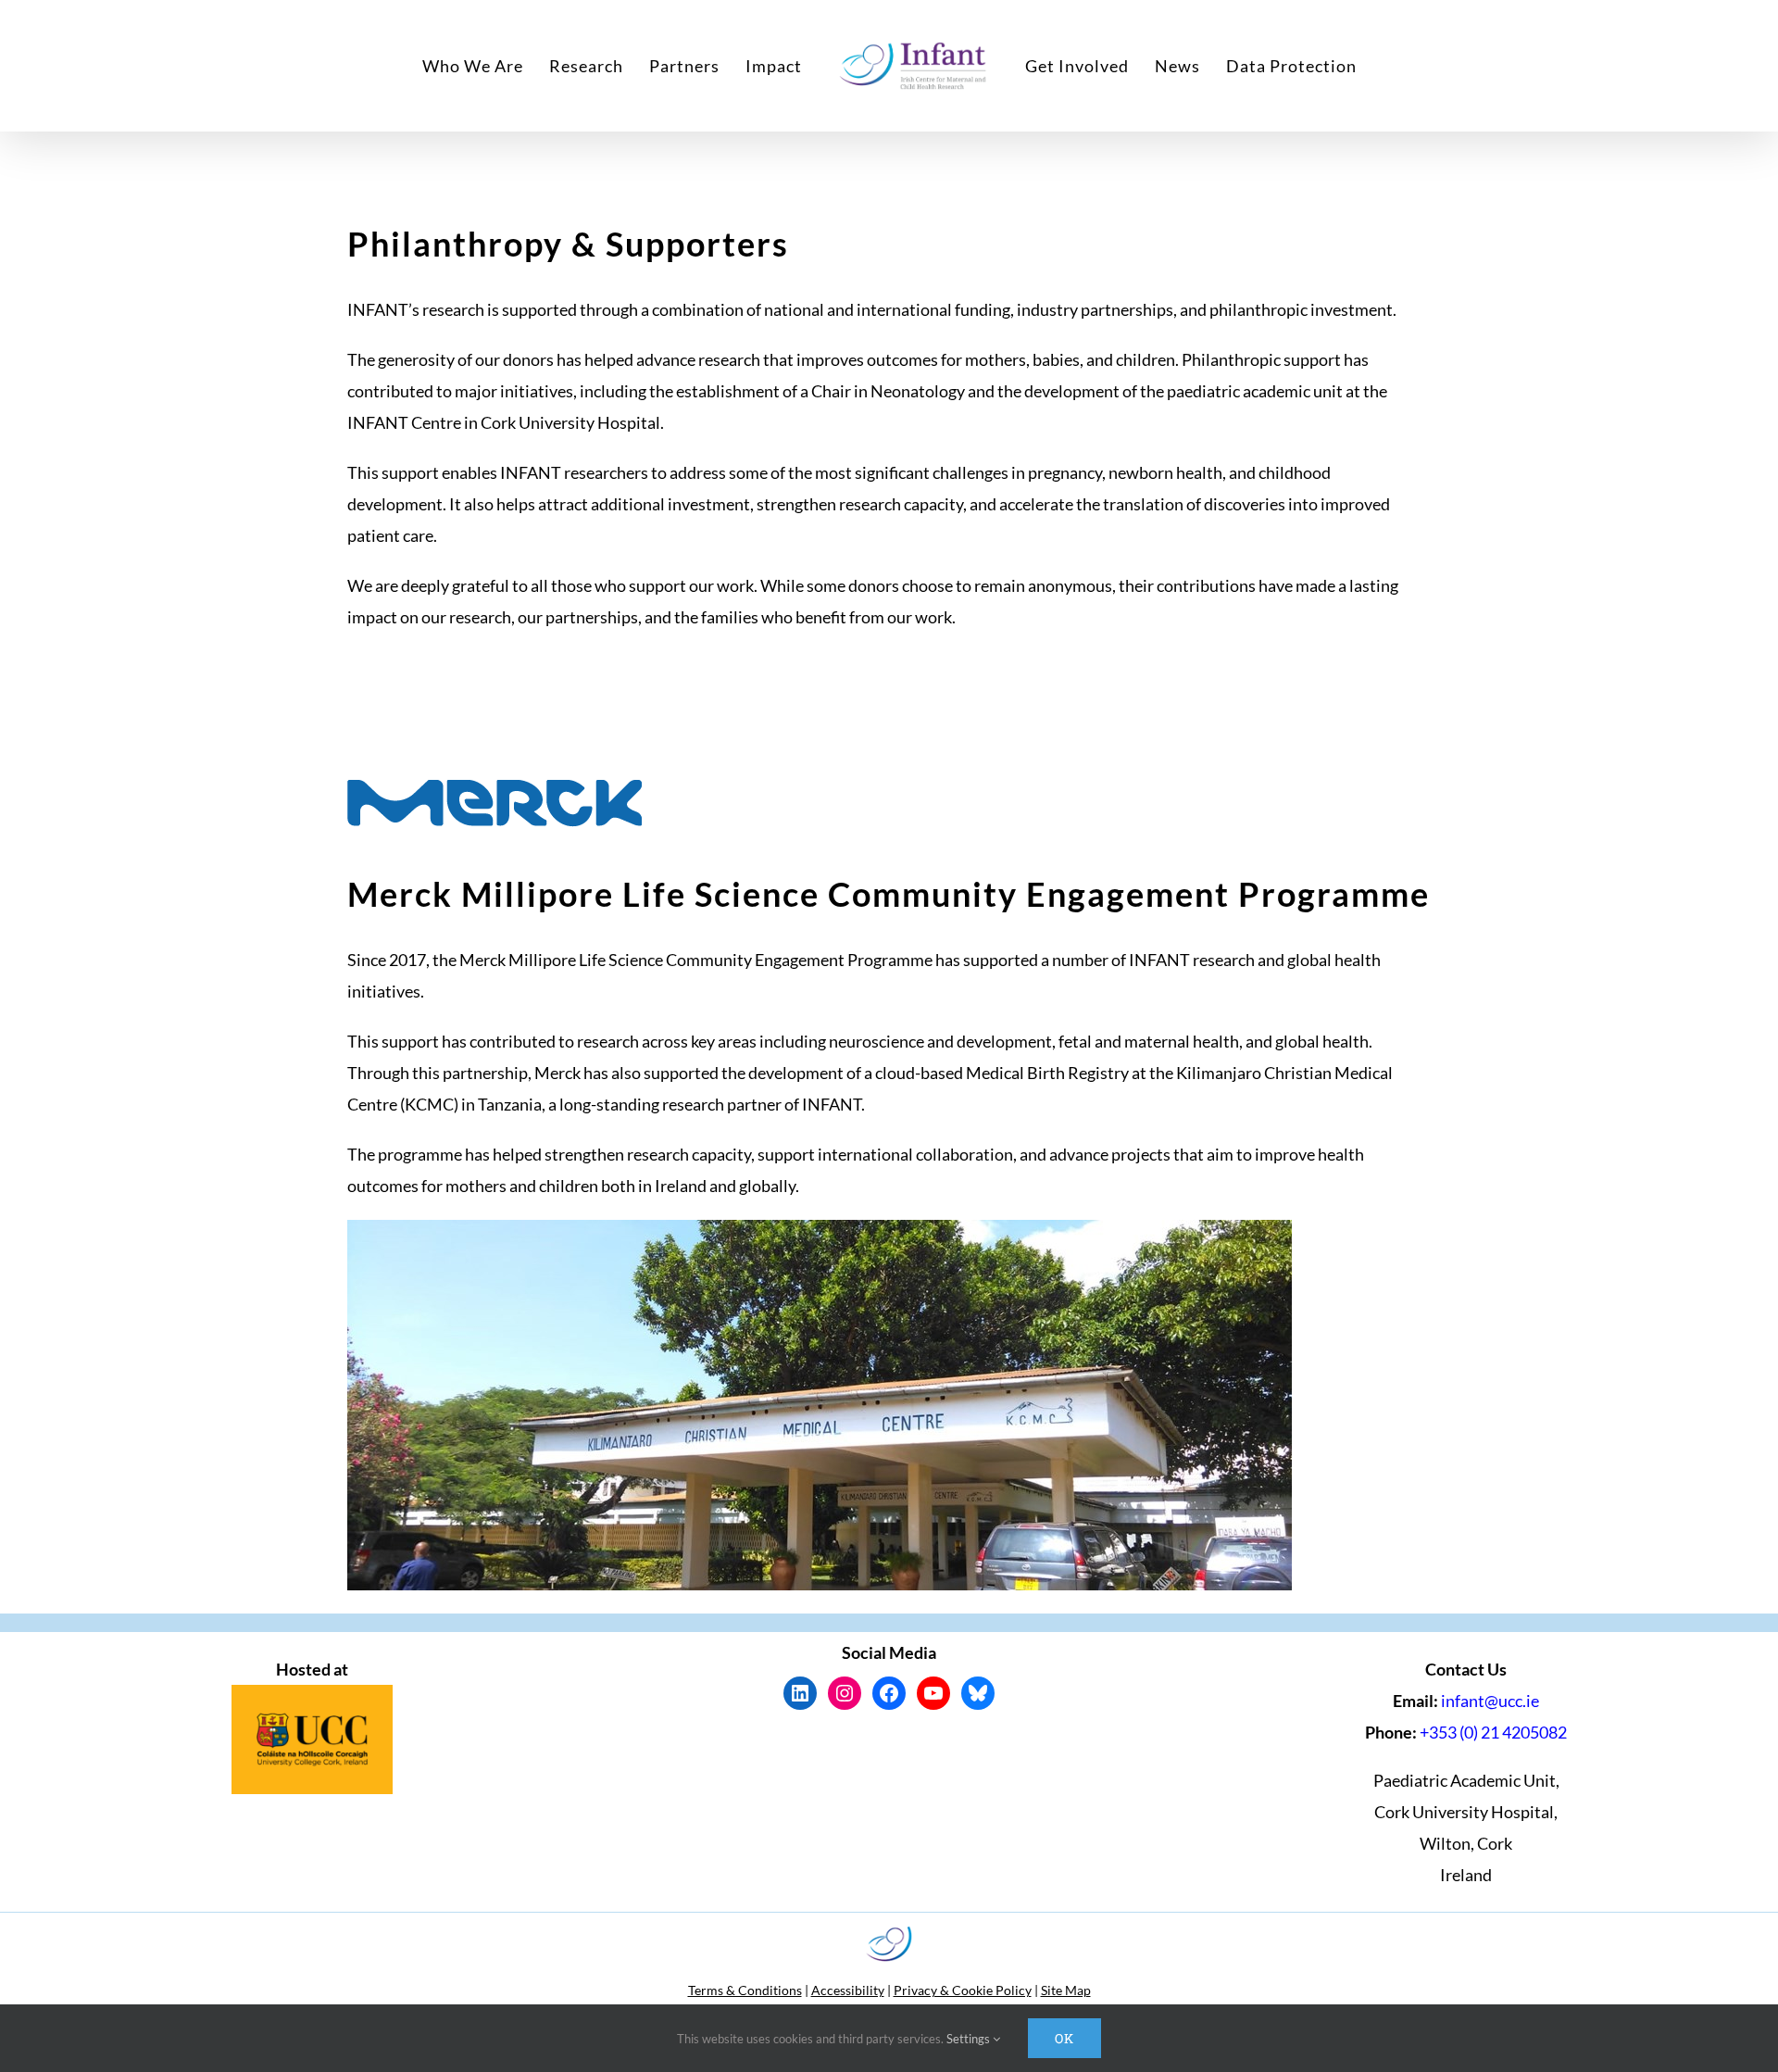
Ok (1064, 2038)
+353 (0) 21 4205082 (1493, 1732)
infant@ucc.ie (1490, 1701)
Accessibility (848, 1990)
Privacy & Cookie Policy (963, 1990)
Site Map (1066, 1990)
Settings (970, 2039)
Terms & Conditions (745, 1990)
